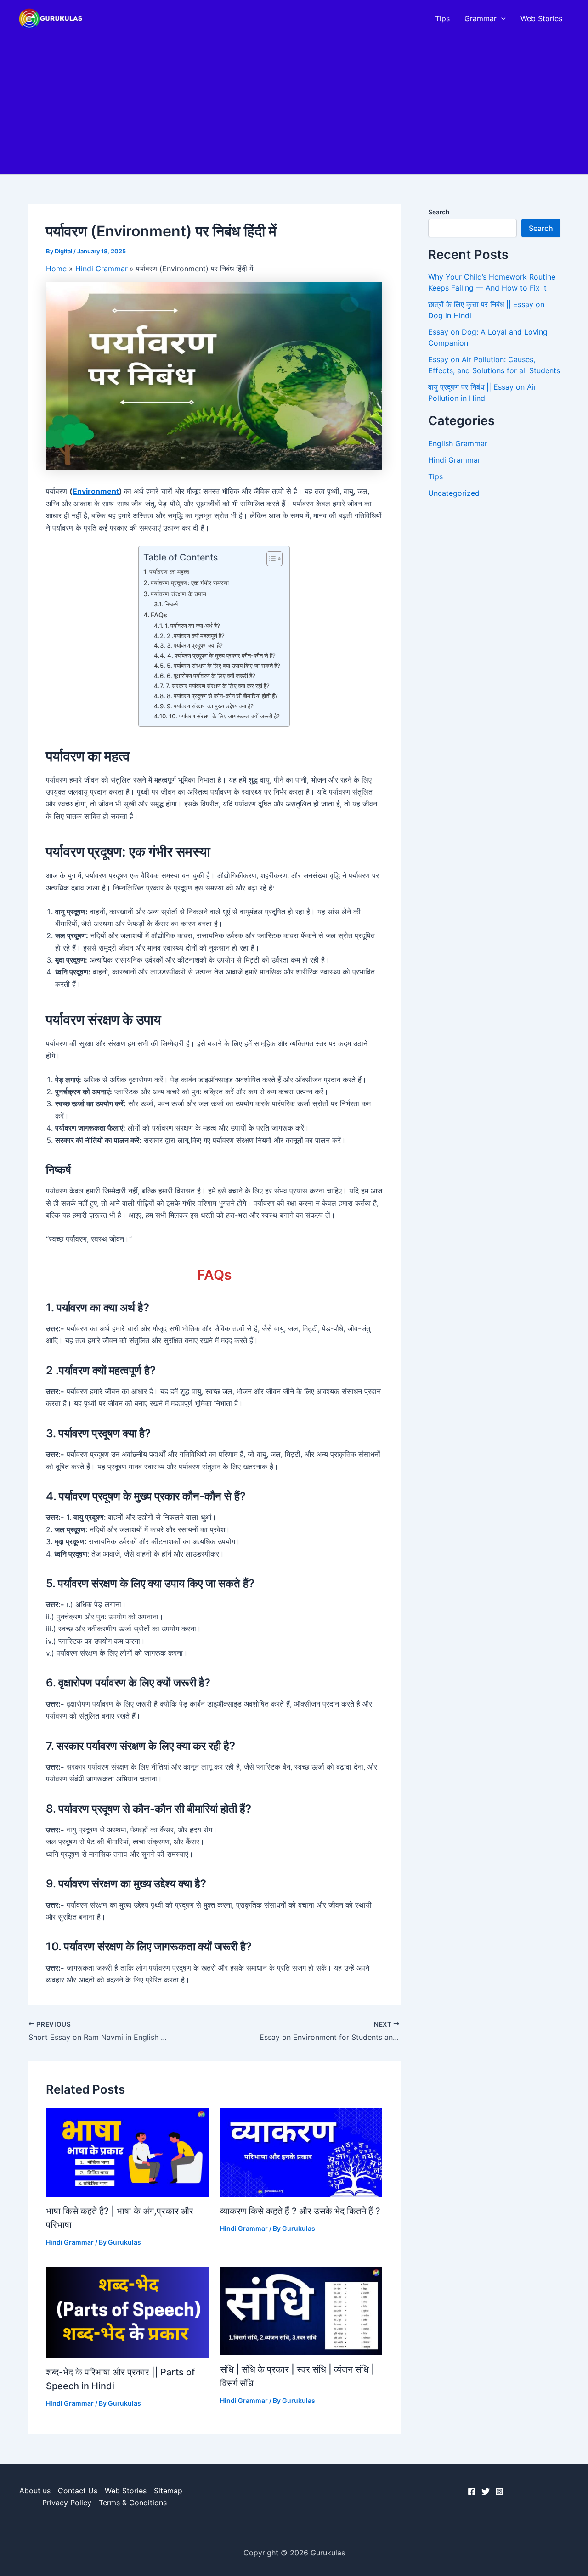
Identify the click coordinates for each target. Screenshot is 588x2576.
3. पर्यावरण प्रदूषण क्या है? (195, 645)
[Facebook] (472, 2492)
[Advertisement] (294, 106)
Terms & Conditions (133, 2503)
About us (35, 2491)
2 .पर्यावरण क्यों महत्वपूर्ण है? (196, 636)
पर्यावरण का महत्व (169, 572)
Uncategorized (454, 493)
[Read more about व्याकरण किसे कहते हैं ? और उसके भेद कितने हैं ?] (301, 2152)
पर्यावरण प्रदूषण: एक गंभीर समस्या (190, 583)
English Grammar (458, 443)
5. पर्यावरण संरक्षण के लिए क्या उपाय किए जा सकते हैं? (223, 666)
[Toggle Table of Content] (270, 559)
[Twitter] (486, 2492)
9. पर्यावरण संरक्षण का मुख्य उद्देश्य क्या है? (210, 706)
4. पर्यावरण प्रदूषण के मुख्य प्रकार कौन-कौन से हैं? (221, 655)
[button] (501, 18)
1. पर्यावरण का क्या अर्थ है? (192, 626)
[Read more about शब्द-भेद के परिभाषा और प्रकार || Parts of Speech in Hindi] (127, 2311)
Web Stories (541, 18)
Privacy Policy (67, 2503)
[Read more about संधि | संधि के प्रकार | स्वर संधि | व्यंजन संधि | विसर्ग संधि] (301, 2310)
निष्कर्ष (171, 604)
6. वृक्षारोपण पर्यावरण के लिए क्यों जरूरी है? (211, 676)
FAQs (159, 615)
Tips (442, 18)
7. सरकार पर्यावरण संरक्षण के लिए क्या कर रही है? (218, 686)
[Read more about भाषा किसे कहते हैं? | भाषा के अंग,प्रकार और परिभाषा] (127, 2152)
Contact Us (78, 2491)
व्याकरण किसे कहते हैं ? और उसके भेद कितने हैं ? (300, 2211)
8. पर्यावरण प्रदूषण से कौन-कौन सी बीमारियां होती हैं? (222, 696)
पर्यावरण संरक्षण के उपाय (178, 594)
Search (439, 212)
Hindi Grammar (70, 2242)
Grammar (481, 18)
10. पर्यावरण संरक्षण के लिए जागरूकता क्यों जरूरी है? (224, 716)
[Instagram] (499, 2492)
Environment (96, 491)
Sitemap (168, 2491)
